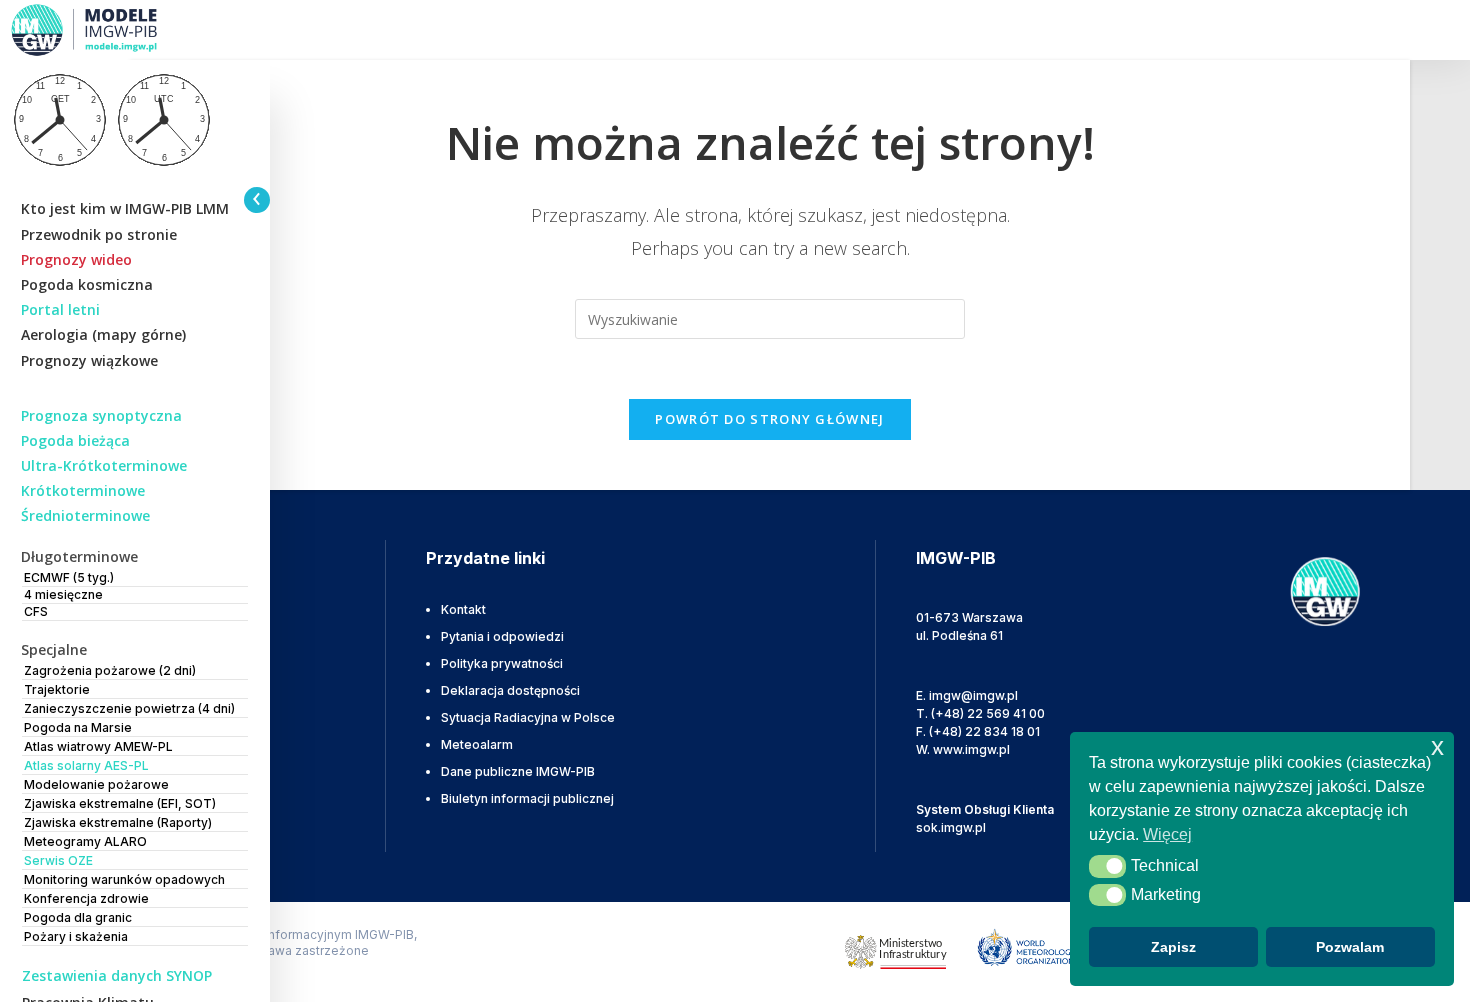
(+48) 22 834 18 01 (984, 731)
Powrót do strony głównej (769, 419)
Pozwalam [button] (1350, 947)
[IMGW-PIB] (110, 30)
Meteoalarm (477, 744)
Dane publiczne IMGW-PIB (518, 771)
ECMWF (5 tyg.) (69, 577)
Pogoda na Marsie (78, 727)
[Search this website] (770, 317)
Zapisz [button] (1173, 947)
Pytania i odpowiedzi (502, 636)
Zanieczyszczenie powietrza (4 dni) (129, 708)
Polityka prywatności (502, 663)
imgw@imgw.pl (973, 695)
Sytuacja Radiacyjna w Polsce (528, 717)
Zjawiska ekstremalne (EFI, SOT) (120, 803)
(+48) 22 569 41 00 (988, 713)
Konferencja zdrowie (86, 898)
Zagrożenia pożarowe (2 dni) (110, 670)
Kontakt (463, 609)
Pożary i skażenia (76, 936)
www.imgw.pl (971, 749)
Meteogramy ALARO (85, 841)
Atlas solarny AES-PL (86, 765)
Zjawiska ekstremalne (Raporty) (118, 822)
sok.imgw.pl (951, 827)
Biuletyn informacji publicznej (527, 798)
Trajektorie (57, 689)
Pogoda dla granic (78, 917)
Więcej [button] (1167, 834)
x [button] (1437, 746)
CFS (36, 611)
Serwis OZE (58, 860)
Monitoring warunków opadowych (124, 879)
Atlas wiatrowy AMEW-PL (98, 746)
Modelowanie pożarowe (96, 784)
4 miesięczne (63, 594)
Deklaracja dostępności (510, 690)
